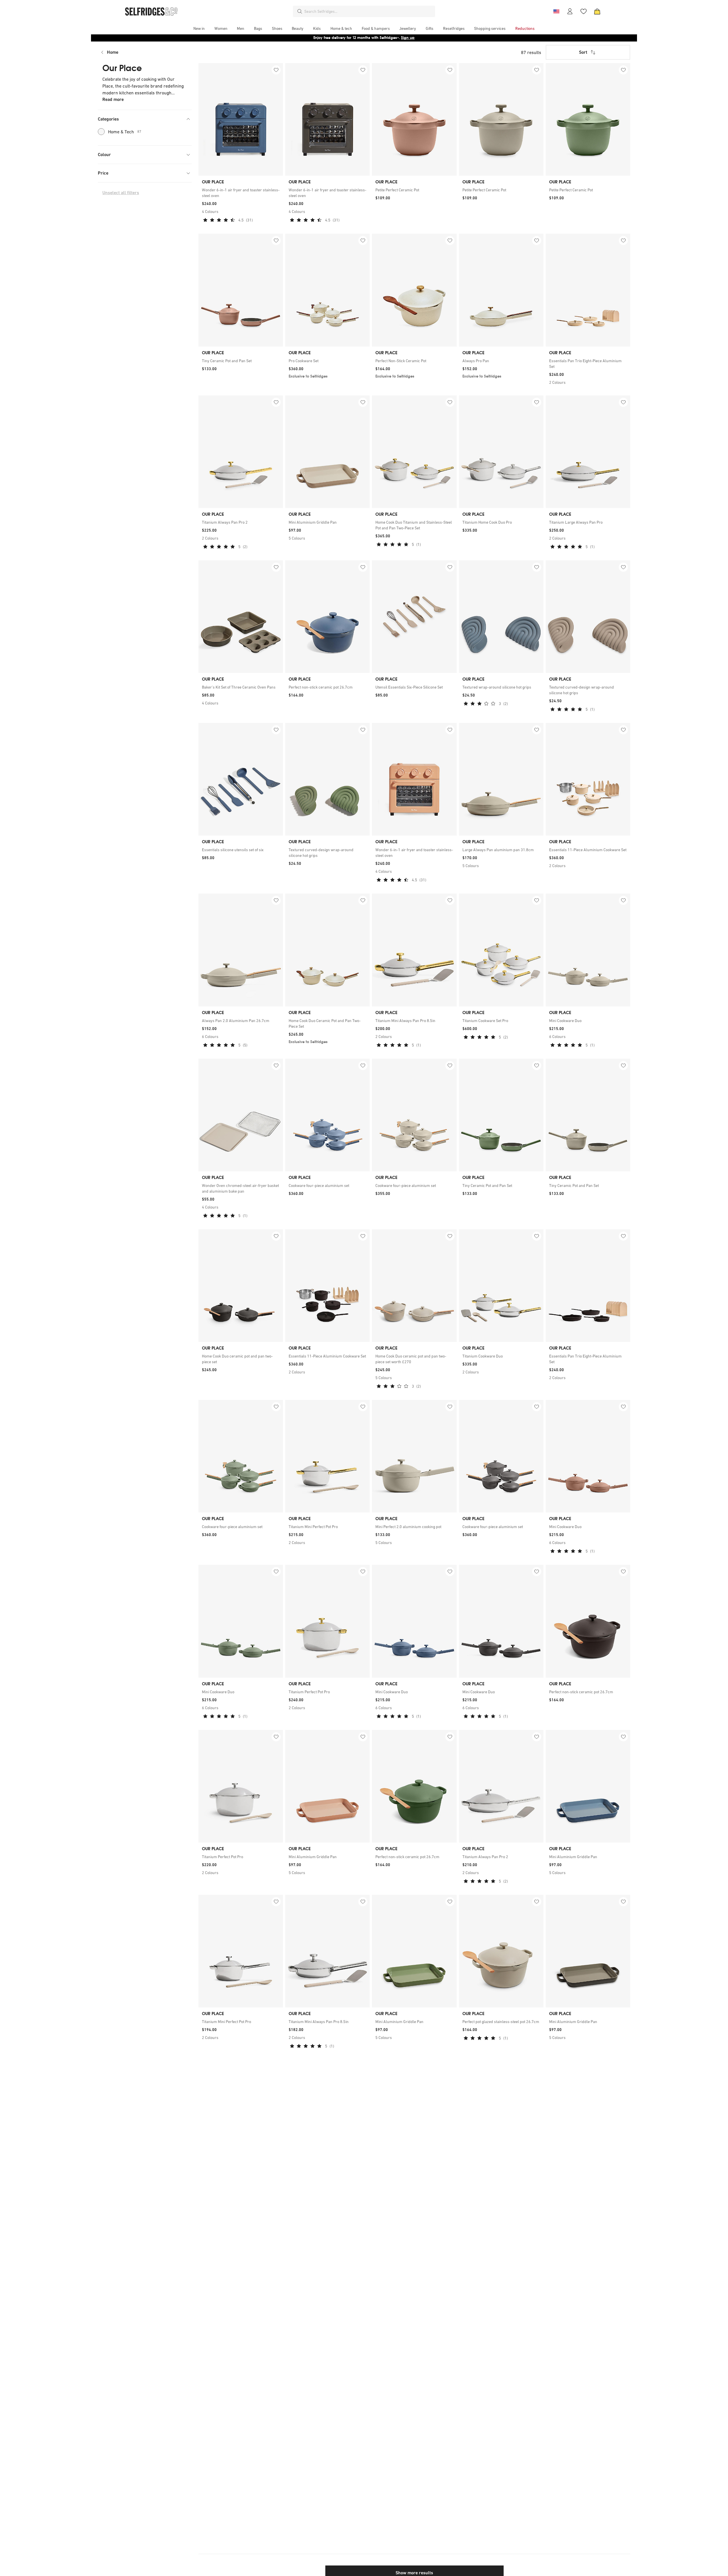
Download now (398, 38)
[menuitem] (199, 28)
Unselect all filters (121, 193)
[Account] (570, 11)
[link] (241, 193)
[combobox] (369, 11)
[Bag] (597, 11)
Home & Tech (125, 132)
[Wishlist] (584, 11)
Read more (113, 99)
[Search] (300, 11)
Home (113, 52)
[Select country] (556, 11)
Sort (583, 52)
